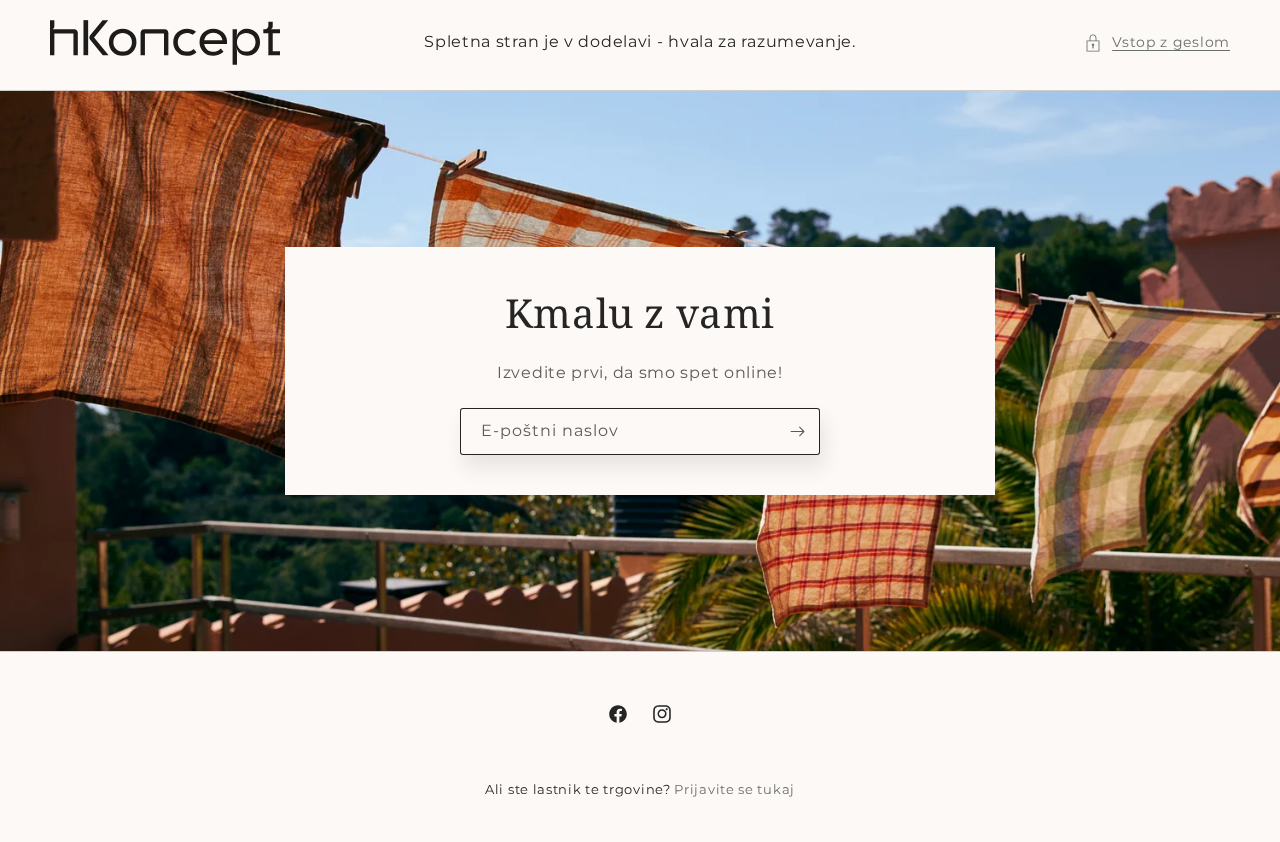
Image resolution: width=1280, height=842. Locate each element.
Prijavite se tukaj (734, 789)
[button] (1157, 42)
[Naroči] (797, 431)
